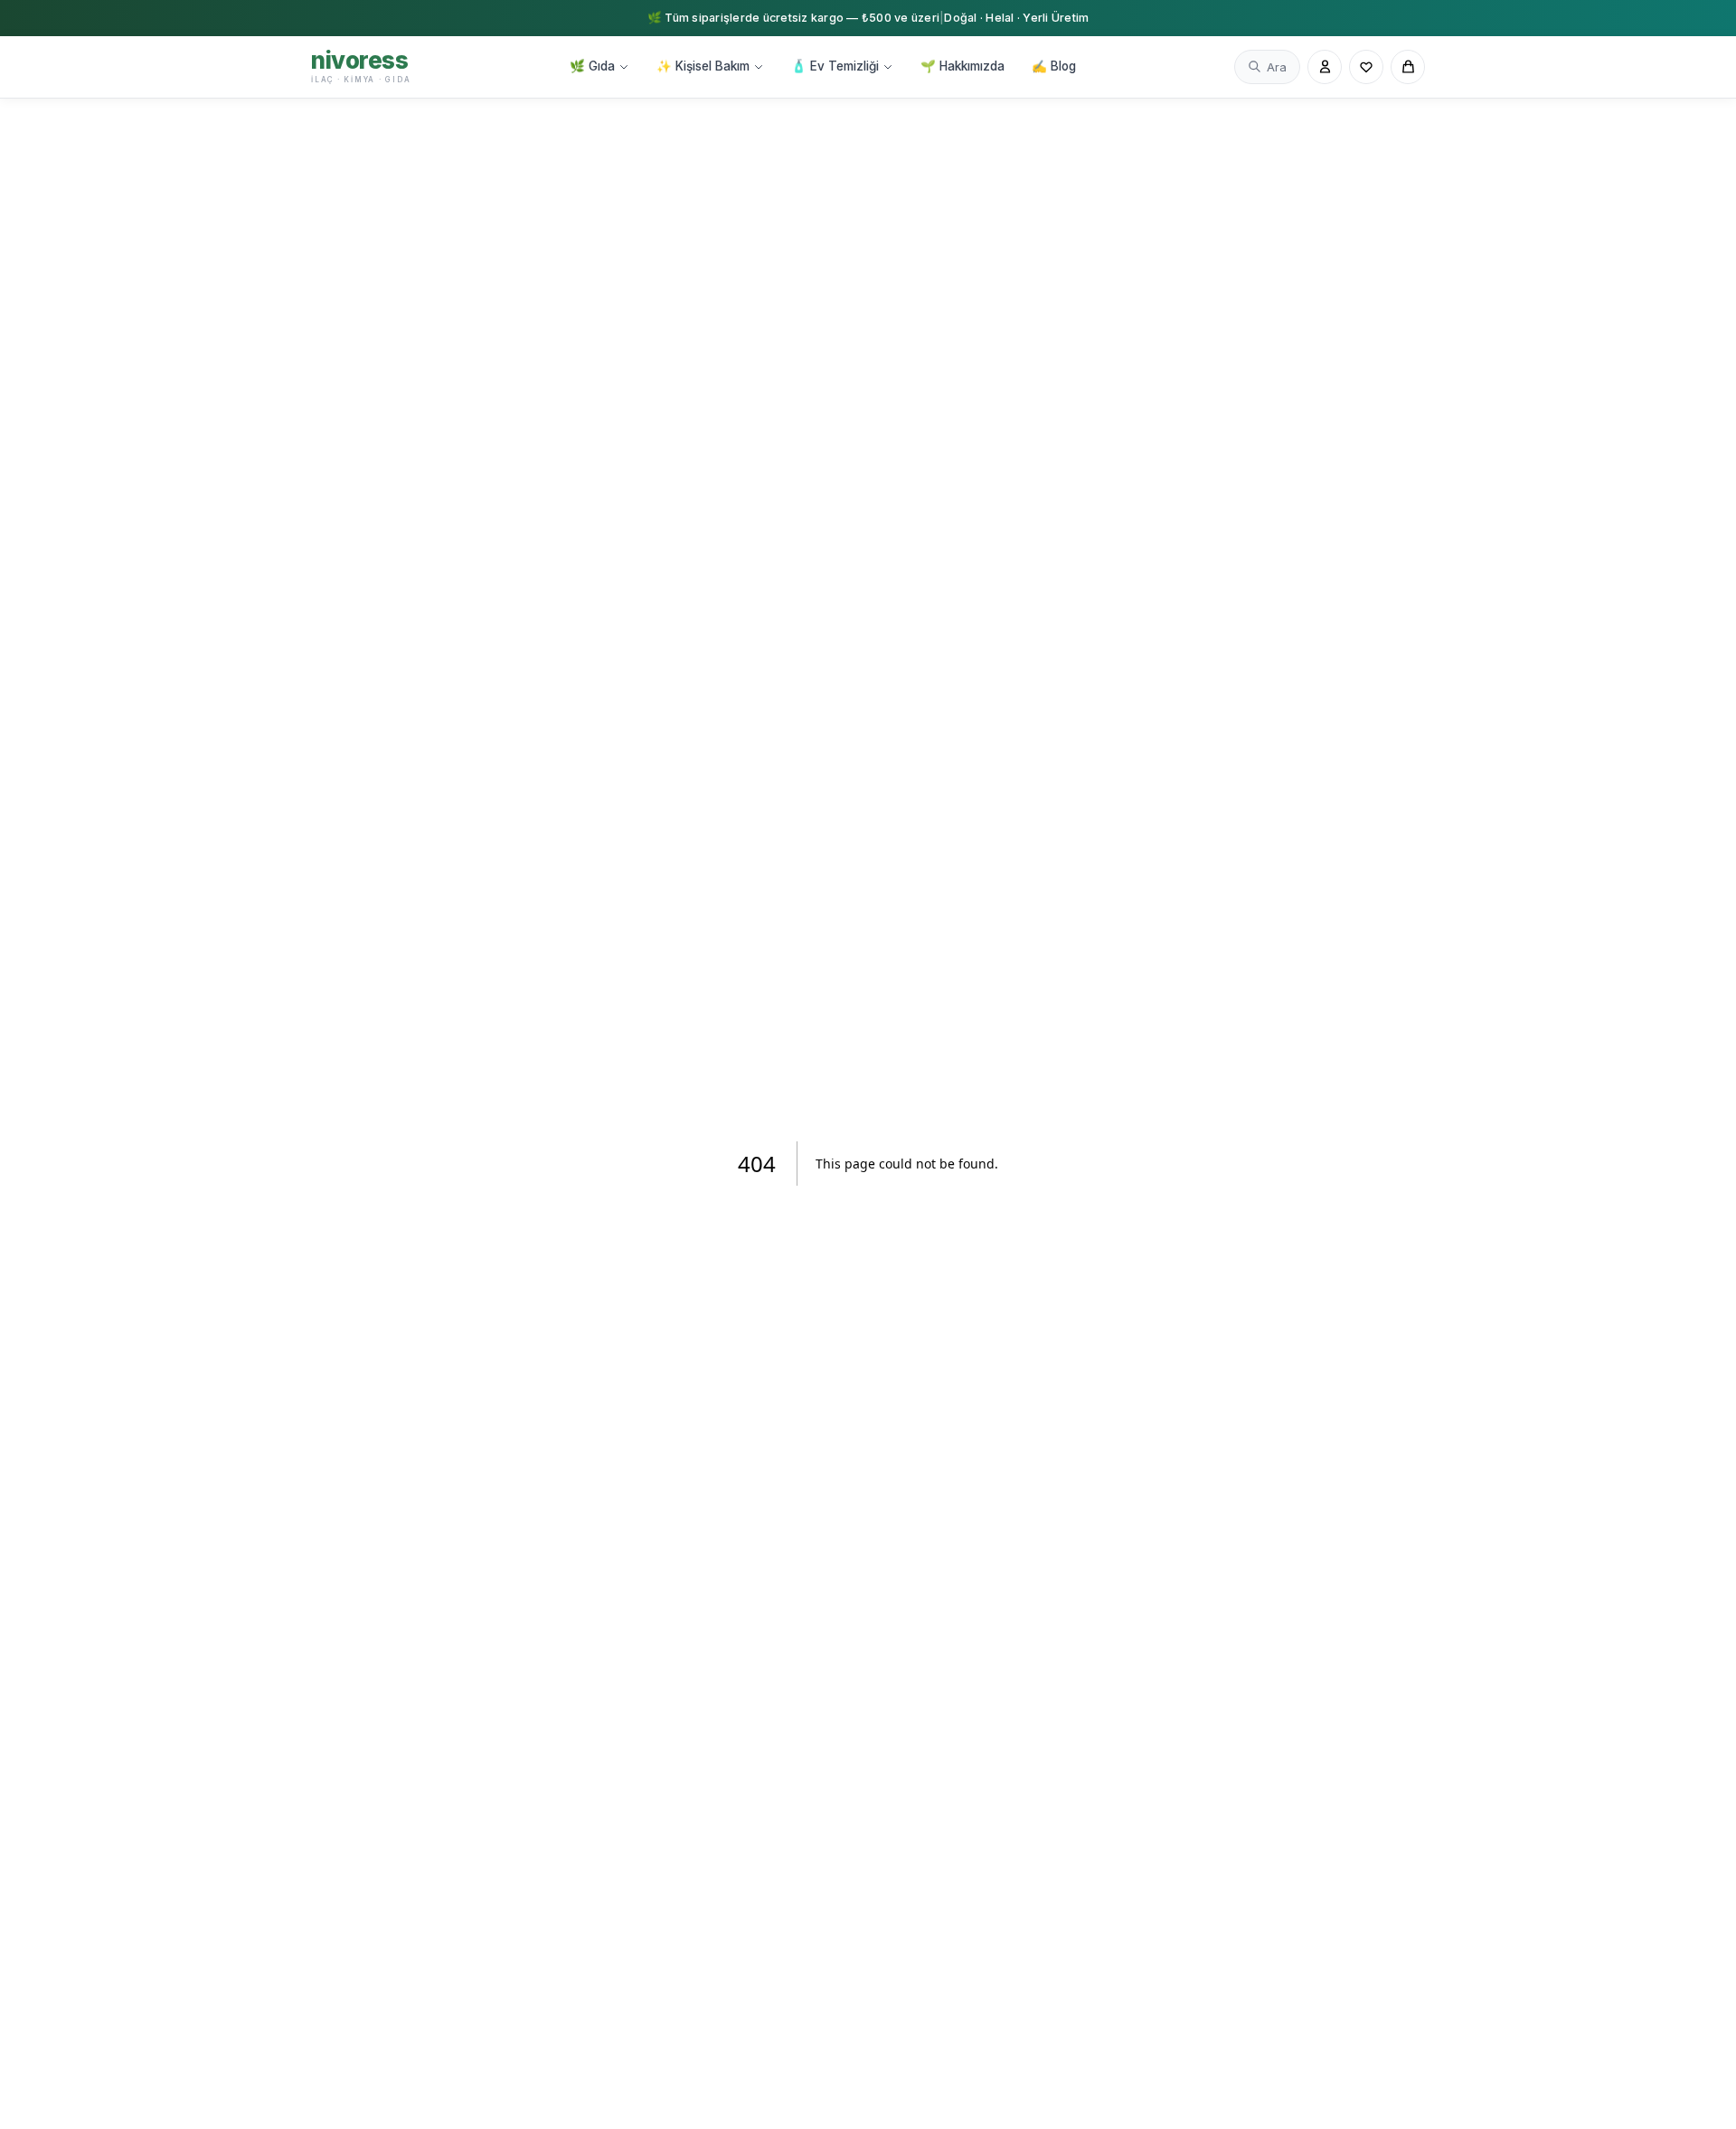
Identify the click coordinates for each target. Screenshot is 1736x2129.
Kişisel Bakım (703, 66)
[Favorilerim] (1366, 67)
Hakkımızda (962, 66)
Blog (1054, 66)
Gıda (592, 66)
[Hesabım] (1325, 67)
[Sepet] (1408, 67)
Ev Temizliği (835, 66)
